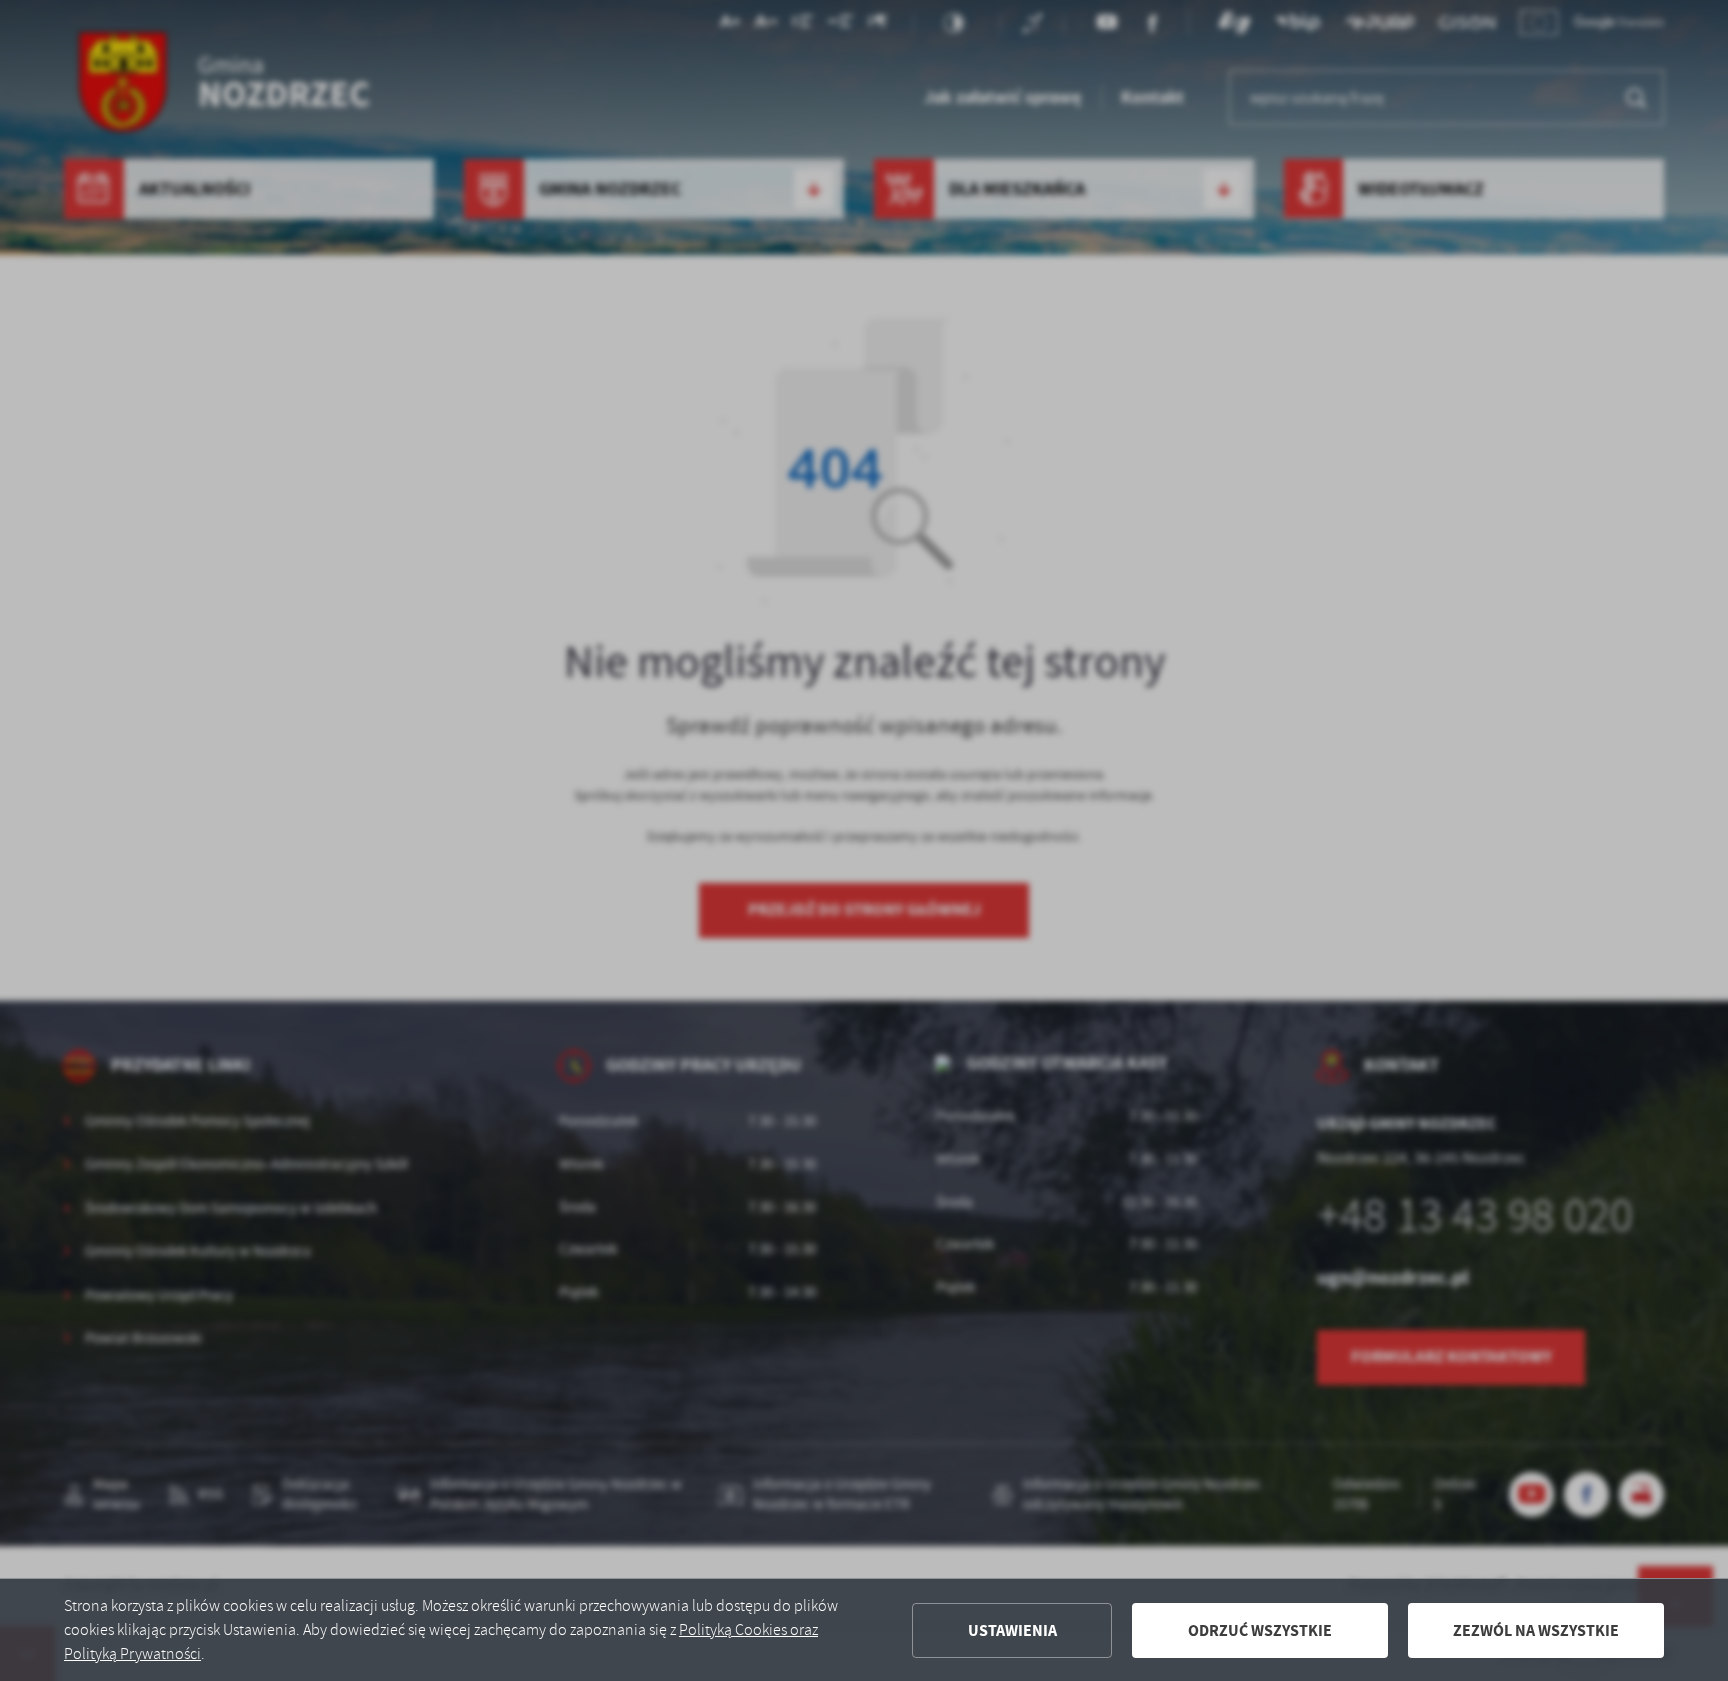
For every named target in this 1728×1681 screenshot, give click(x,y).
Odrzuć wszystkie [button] (1260, 1630)
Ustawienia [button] (1012, 1630)
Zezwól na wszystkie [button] (1536, 1630)
